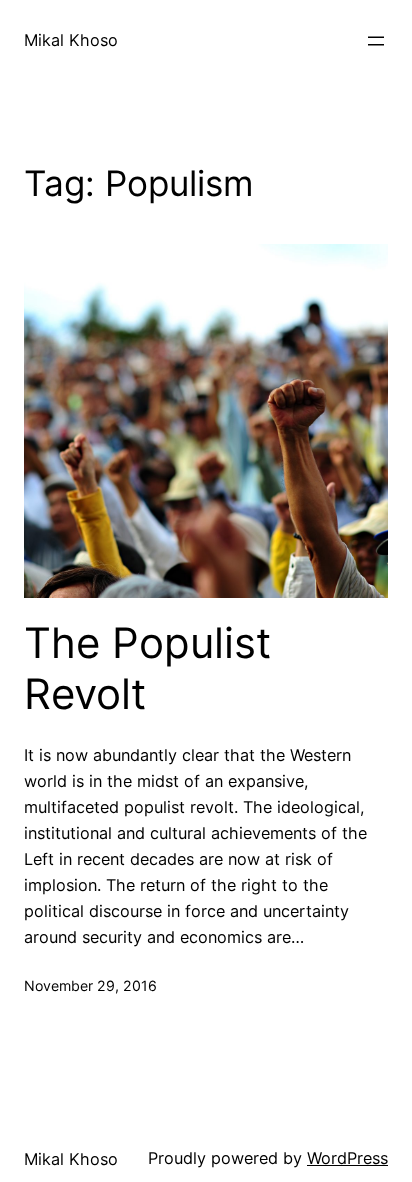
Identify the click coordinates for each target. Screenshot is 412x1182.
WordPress (347, 1158)
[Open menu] (376, 41)
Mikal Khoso (71, 40)
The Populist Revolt (147, 668)
